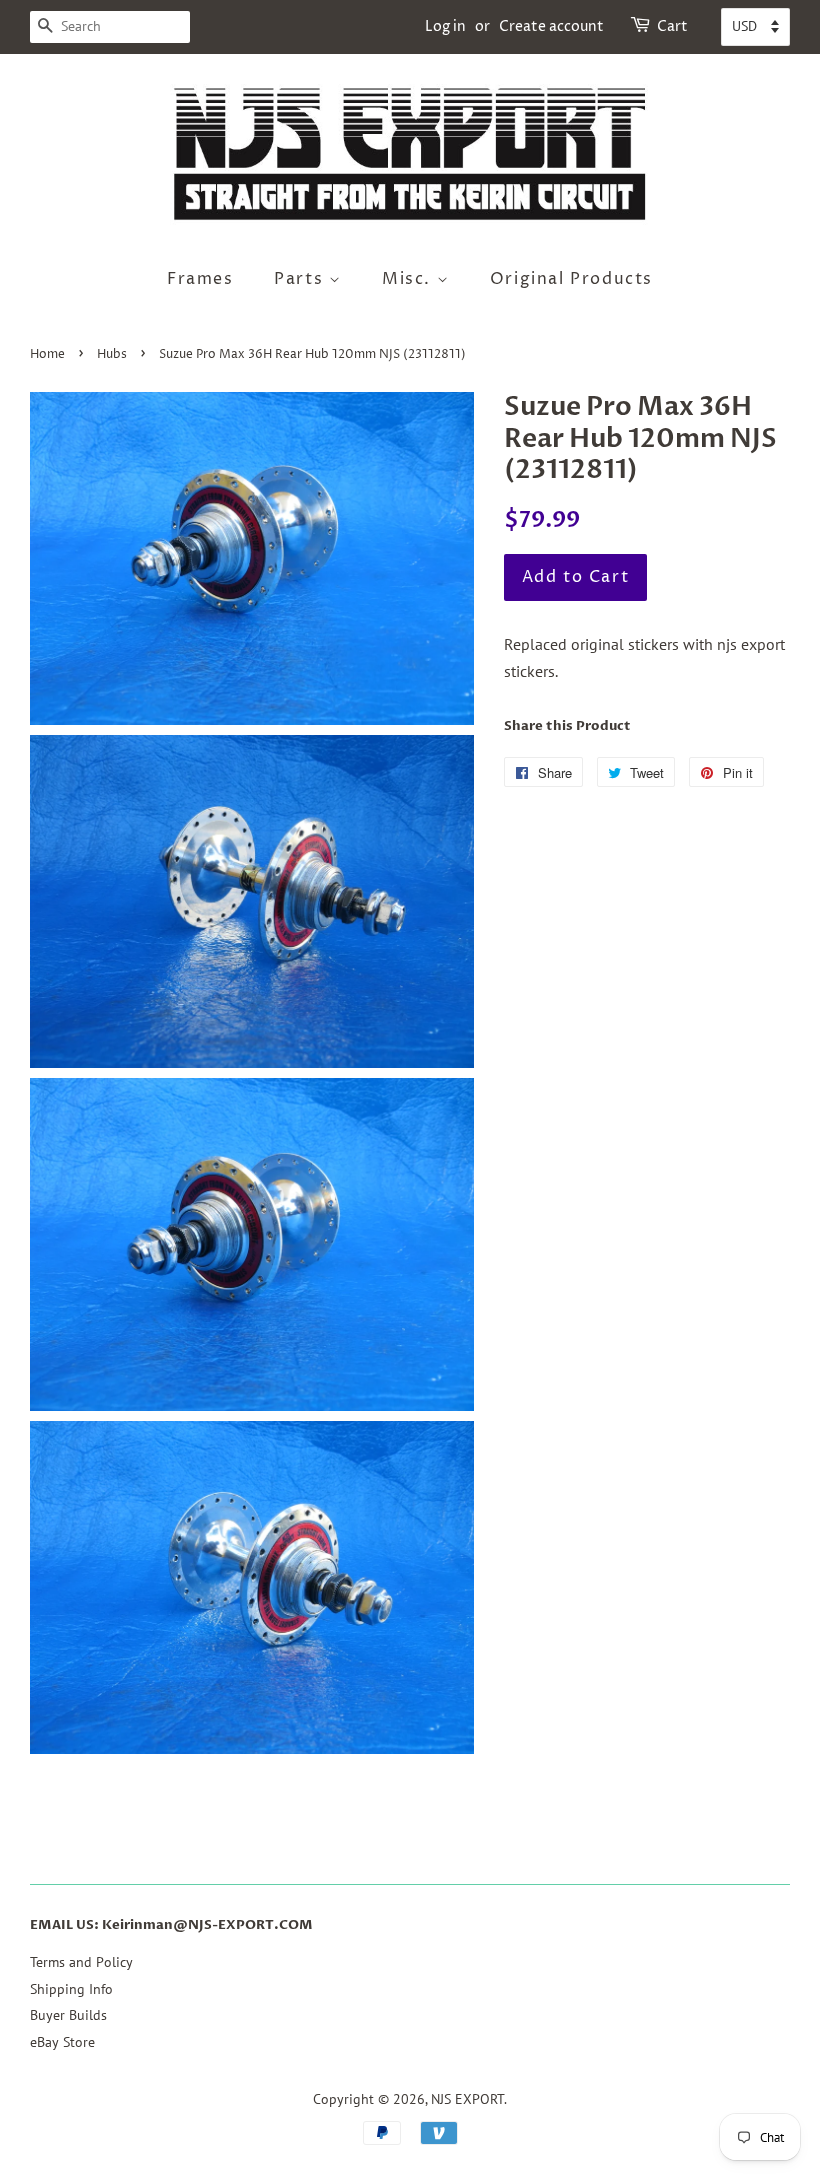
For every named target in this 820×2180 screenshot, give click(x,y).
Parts (301, 279)
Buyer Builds (68, 2015)
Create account (551, 26)
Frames (200, 279)
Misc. (409, 279)
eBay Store (62, 2042)
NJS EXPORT (467, 2099)
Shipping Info (71, 1989)
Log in (445, 26)
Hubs (112, 354)
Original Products (571, 279)
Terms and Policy (81, 1962)
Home (47, 354)
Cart (672, 26)
